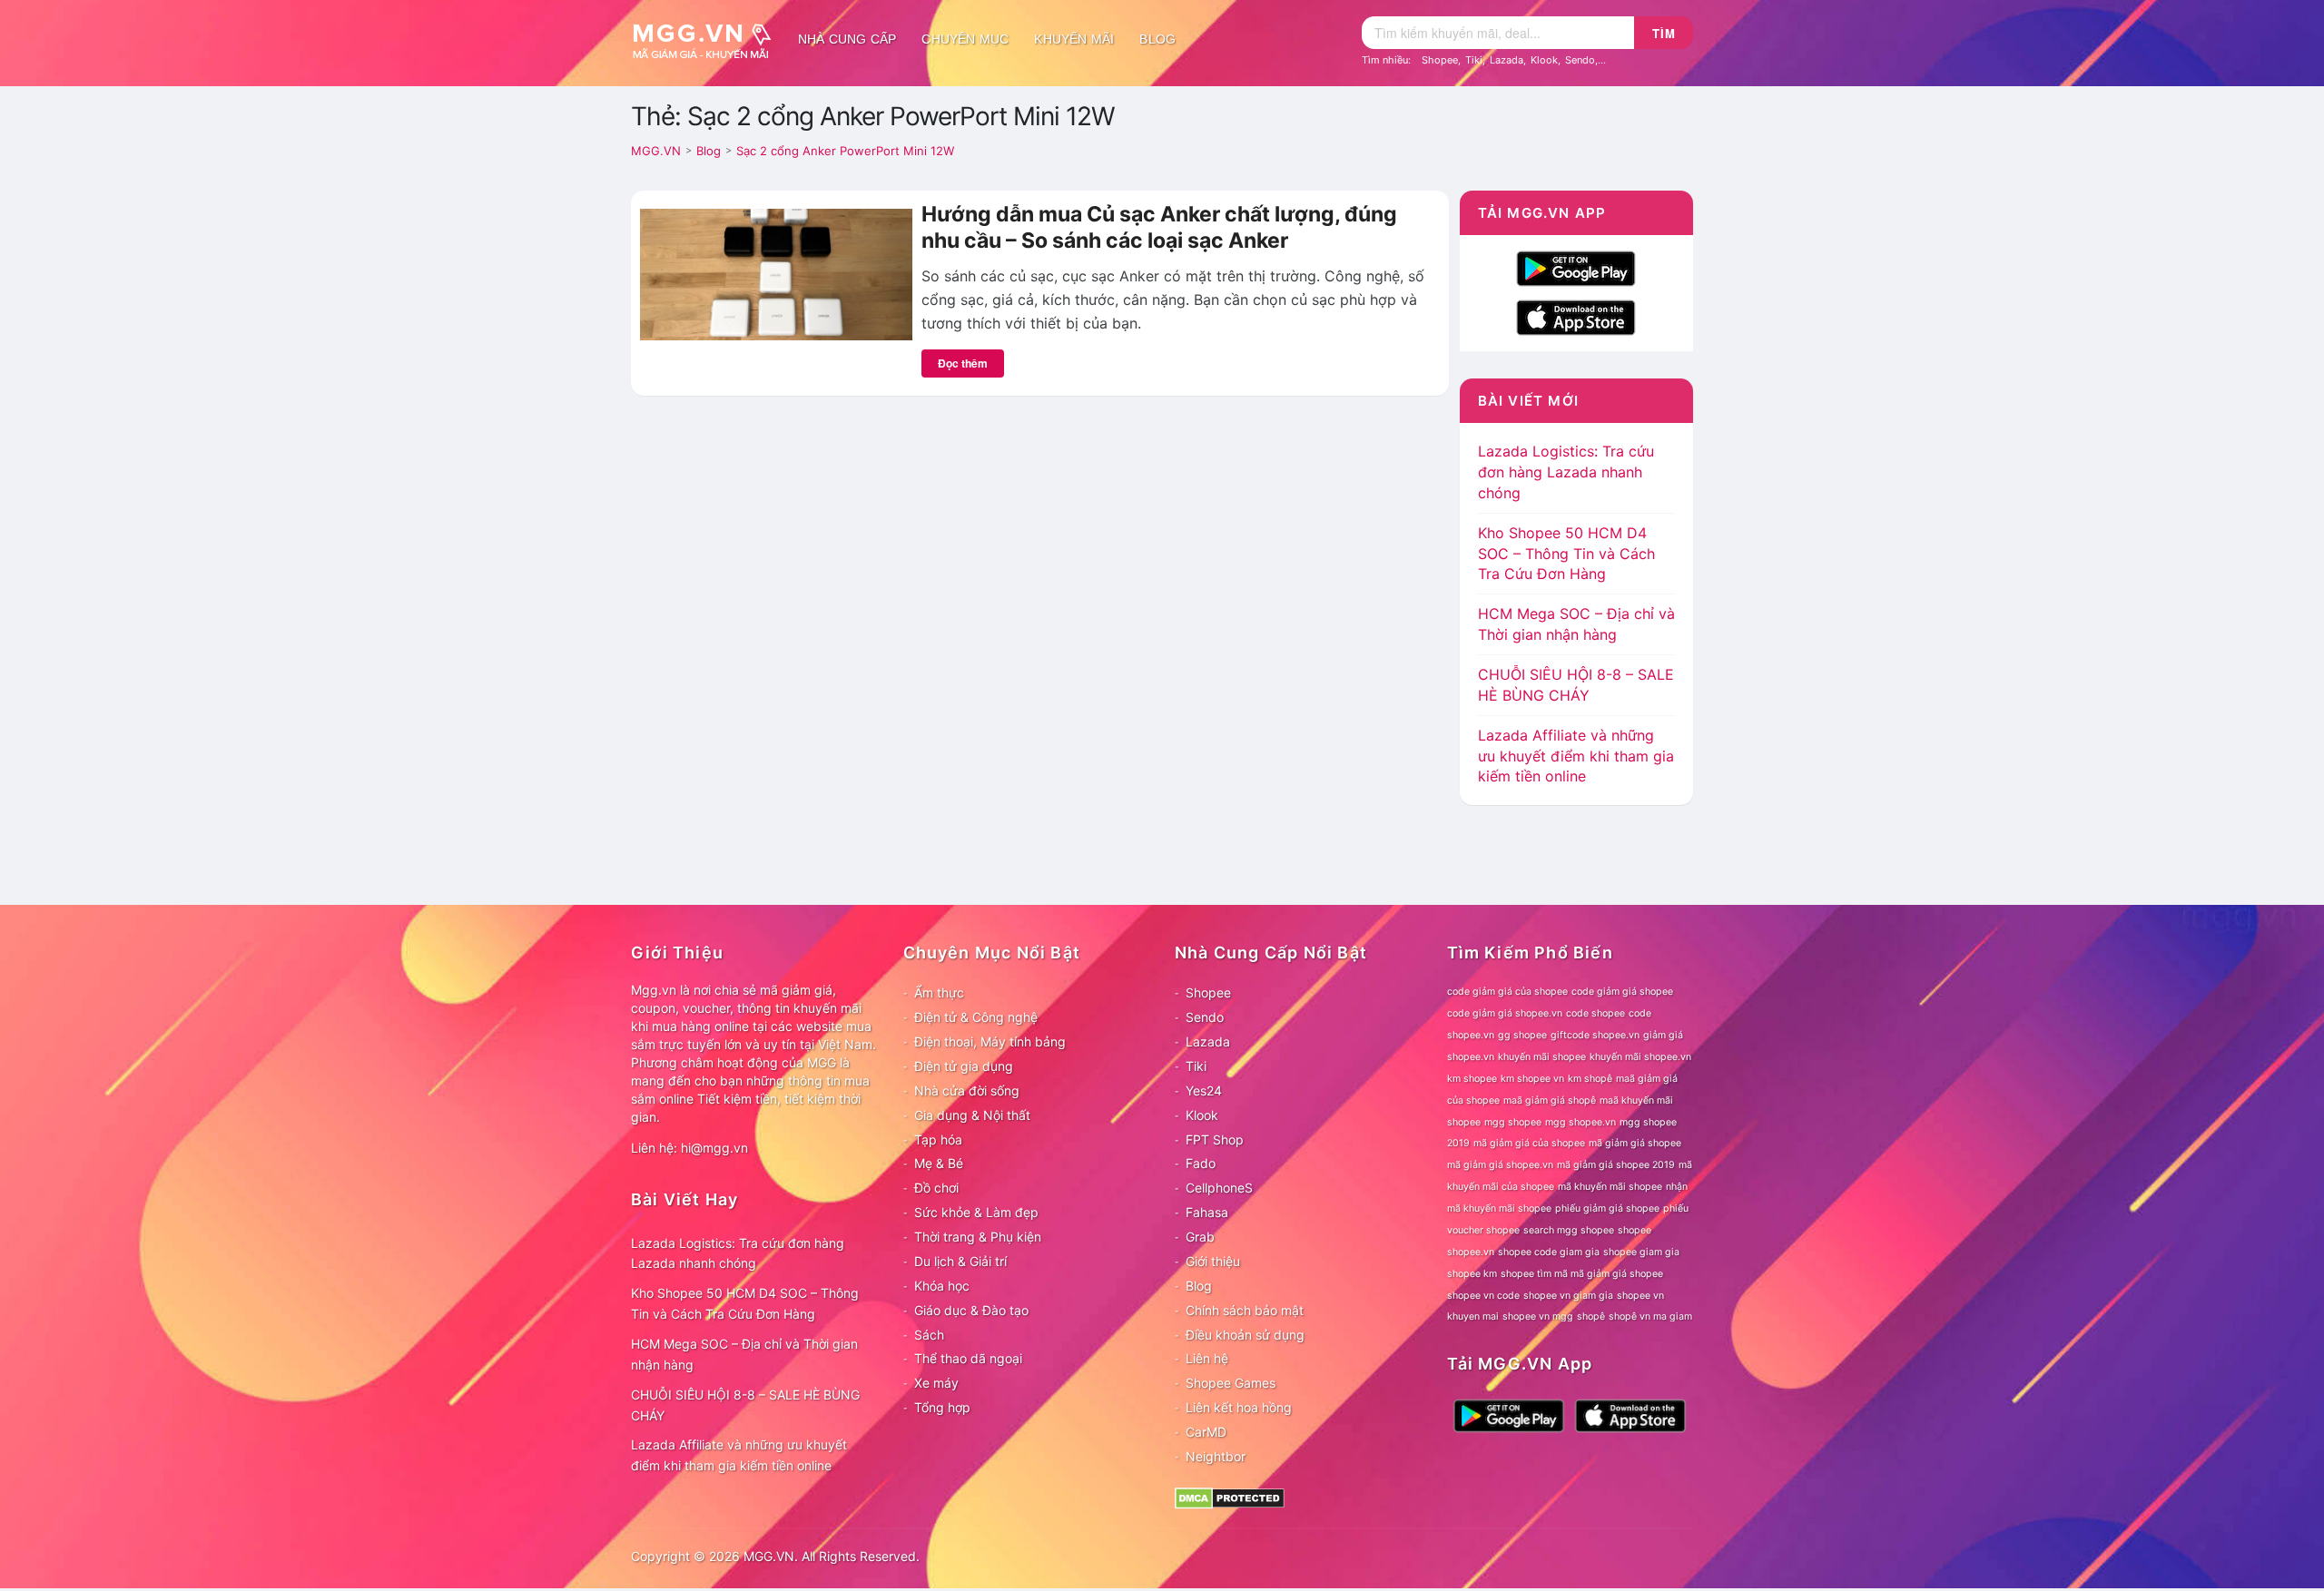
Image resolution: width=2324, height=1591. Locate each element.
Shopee (1440, 60)
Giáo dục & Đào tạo (971, 1310)
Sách (929, 1335)
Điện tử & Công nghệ (976, 1017)
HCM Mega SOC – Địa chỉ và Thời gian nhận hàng (744, 1354)
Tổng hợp (942, 1407)
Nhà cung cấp (847, 39)
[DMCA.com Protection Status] (1230, 1496)
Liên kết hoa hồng (1239, 1407)
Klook (1544, 60)
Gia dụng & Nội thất (972, 1115)
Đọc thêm (963, 363)
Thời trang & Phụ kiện (978, 1237)
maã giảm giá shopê (1550, 1100)
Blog (1157, 39)
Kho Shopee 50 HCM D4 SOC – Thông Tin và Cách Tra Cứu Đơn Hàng (1566, 554)
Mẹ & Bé (939, 1163)
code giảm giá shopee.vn (1505, 1013)
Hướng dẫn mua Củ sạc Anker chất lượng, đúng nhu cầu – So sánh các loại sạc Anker (1159, 228)
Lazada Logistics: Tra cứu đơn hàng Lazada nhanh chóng (1566, 472)
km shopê (1590, 1079)
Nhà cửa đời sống (967, 1090)
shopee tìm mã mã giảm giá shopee (1582, 1274)
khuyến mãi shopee (1542, 1057)
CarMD (1206, 1432)
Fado (1201, 1163)
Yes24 (1204, 1090)
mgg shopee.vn (1581, 1122)
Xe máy (936, 1383)
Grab (1200, 1237)
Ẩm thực (939, 992)
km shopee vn (1532, 1079)
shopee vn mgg (1538, 1316)
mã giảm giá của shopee (1529, 1143)
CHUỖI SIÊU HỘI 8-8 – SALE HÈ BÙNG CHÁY (745, 1405)
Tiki (1474, 60)
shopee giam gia (1641, 1252)
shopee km (1472, 1274)
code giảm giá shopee (1622, 992)
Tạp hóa (938, 1139)
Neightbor (1216, 1456)
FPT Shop (1215, 1139)
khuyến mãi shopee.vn (1640, 1057)
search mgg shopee (1569, 1230)
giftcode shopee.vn (1595, 1035)
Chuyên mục (965, 39)
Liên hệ (1207, 1358)
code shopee (1595, 1013)
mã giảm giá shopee (1635, 1143)
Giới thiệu (1213, 1261)
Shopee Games (1231, 1383)
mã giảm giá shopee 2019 (1616, 1165)
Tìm (1664, 33)
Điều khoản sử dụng (1245, 1335)
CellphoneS (1219, 1188)
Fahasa (1207, 1212)
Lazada (1507, 60)
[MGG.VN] (708, 39)
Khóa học (942, 1286)
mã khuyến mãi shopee (1610, 1187)
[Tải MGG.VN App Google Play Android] (1576, 267)
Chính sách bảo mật (1245, 1310)
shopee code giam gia (1549, 1252)
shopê (1591, 1316)
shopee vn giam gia (1568, 1296)
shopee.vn (1471, 1252)
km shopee (1472, 1079)
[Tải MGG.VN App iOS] (1576, 316)
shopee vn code (1483, 1296)
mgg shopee (1513, 1122)
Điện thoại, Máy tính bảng (990, 1041)
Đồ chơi (936, 1188)
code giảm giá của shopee (1507, 992)
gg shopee (1522, 1035)
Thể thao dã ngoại (968, 1358)
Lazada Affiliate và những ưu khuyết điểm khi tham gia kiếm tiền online (1576, 756)
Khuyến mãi (1074, 39)
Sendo (1580, 60)
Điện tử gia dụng (964, 1066)
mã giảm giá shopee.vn (1500, 1165)
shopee (1635, 1230)
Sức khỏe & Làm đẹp (976, 1212)
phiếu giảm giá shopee (1607, 1208)
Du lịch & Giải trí (960, 1261)
